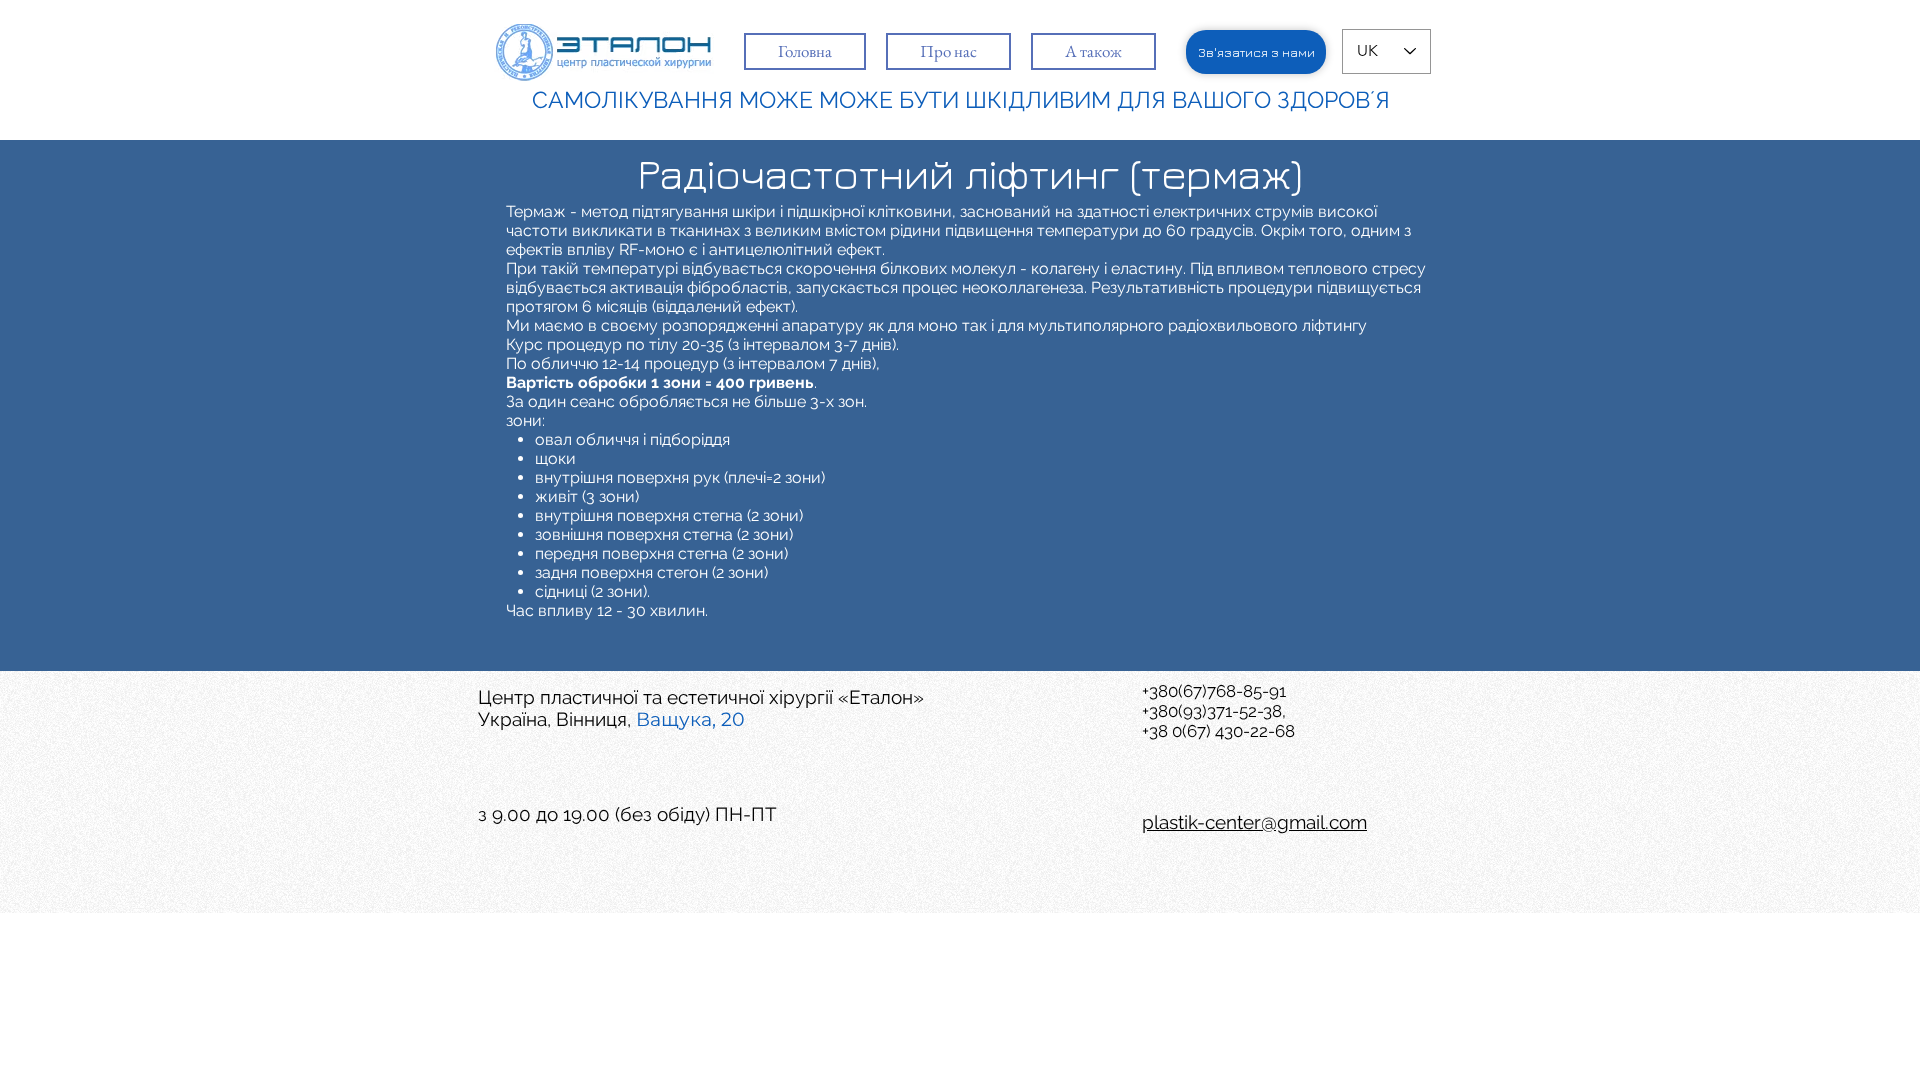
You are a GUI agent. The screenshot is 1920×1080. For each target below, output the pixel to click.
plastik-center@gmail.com (1254, 822)
